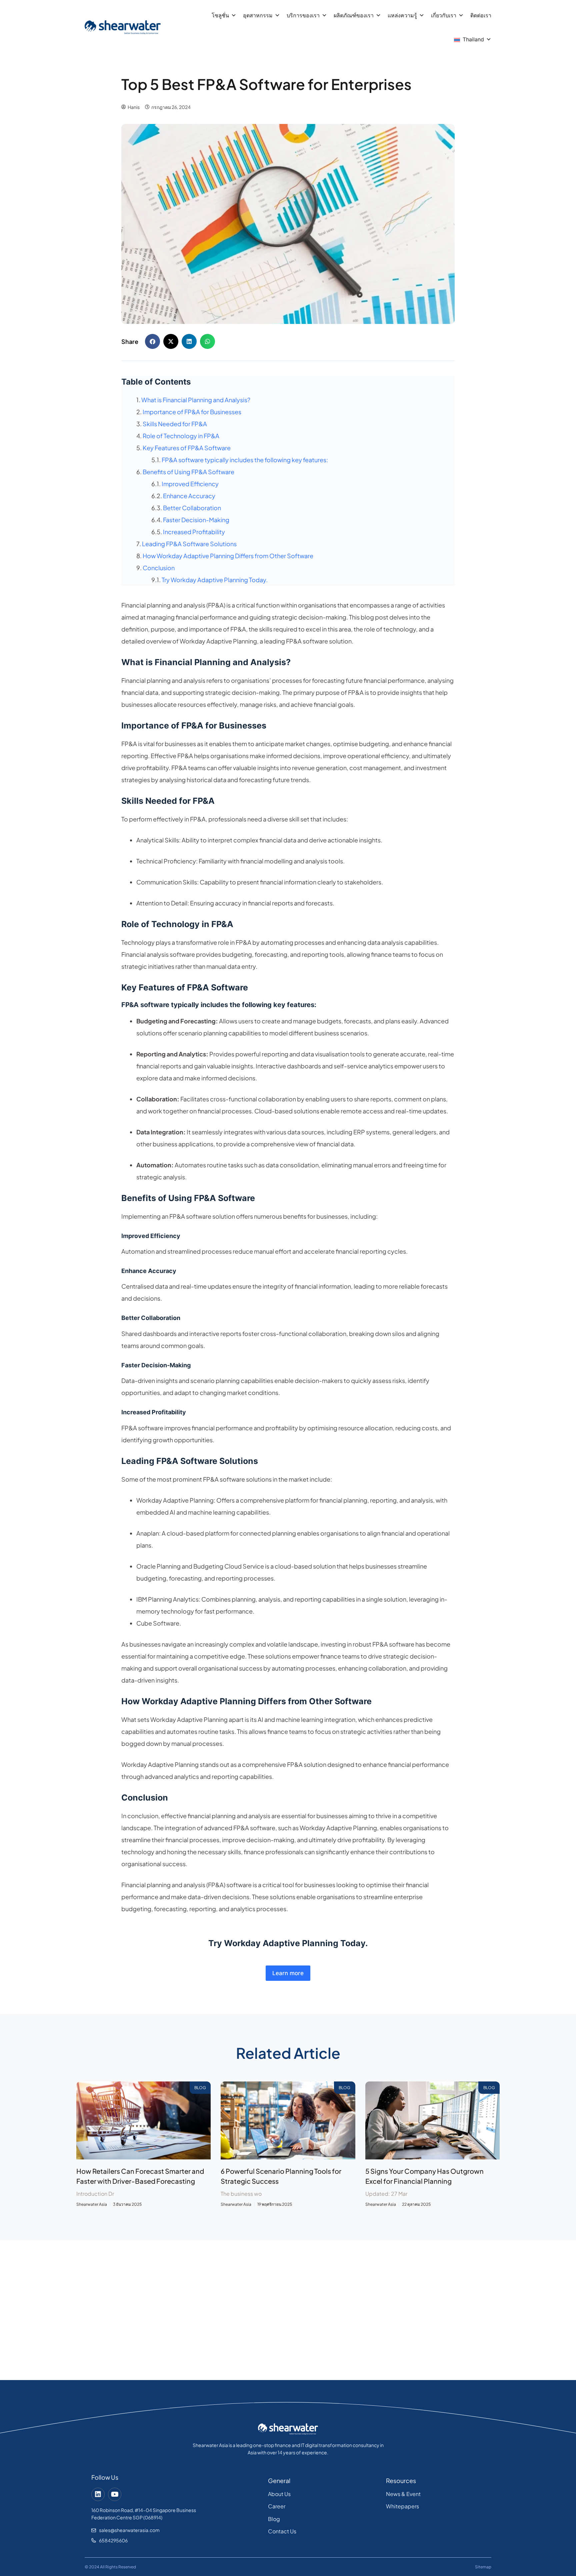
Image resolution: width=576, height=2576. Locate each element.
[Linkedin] (98, 2494)
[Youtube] (115, 2494)
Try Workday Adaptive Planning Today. (215, 580)
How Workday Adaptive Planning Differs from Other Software (228, 556)
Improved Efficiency (190, 484)
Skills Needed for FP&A (175, 424)
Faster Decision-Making (196, 520)
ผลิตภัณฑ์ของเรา (354, 15)
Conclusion (159, 568)
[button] (152, 341)
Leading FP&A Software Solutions (189, 544)
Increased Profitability (194, 532)
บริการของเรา (303, 15)
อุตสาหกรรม (258, 15)
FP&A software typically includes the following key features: (245, 460)
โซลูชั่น (220, 15)
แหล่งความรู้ (402, 15)
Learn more (288, 1973)
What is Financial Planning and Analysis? (196, 400)
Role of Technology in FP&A (181, 436)
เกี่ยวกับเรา (444, 15)
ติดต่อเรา (481, 15)
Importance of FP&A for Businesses (192, 412)
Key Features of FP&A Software (187, 448)
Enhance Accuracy (189, 496)
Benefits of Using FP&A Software (188, 472)
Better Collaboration (192, 508)
